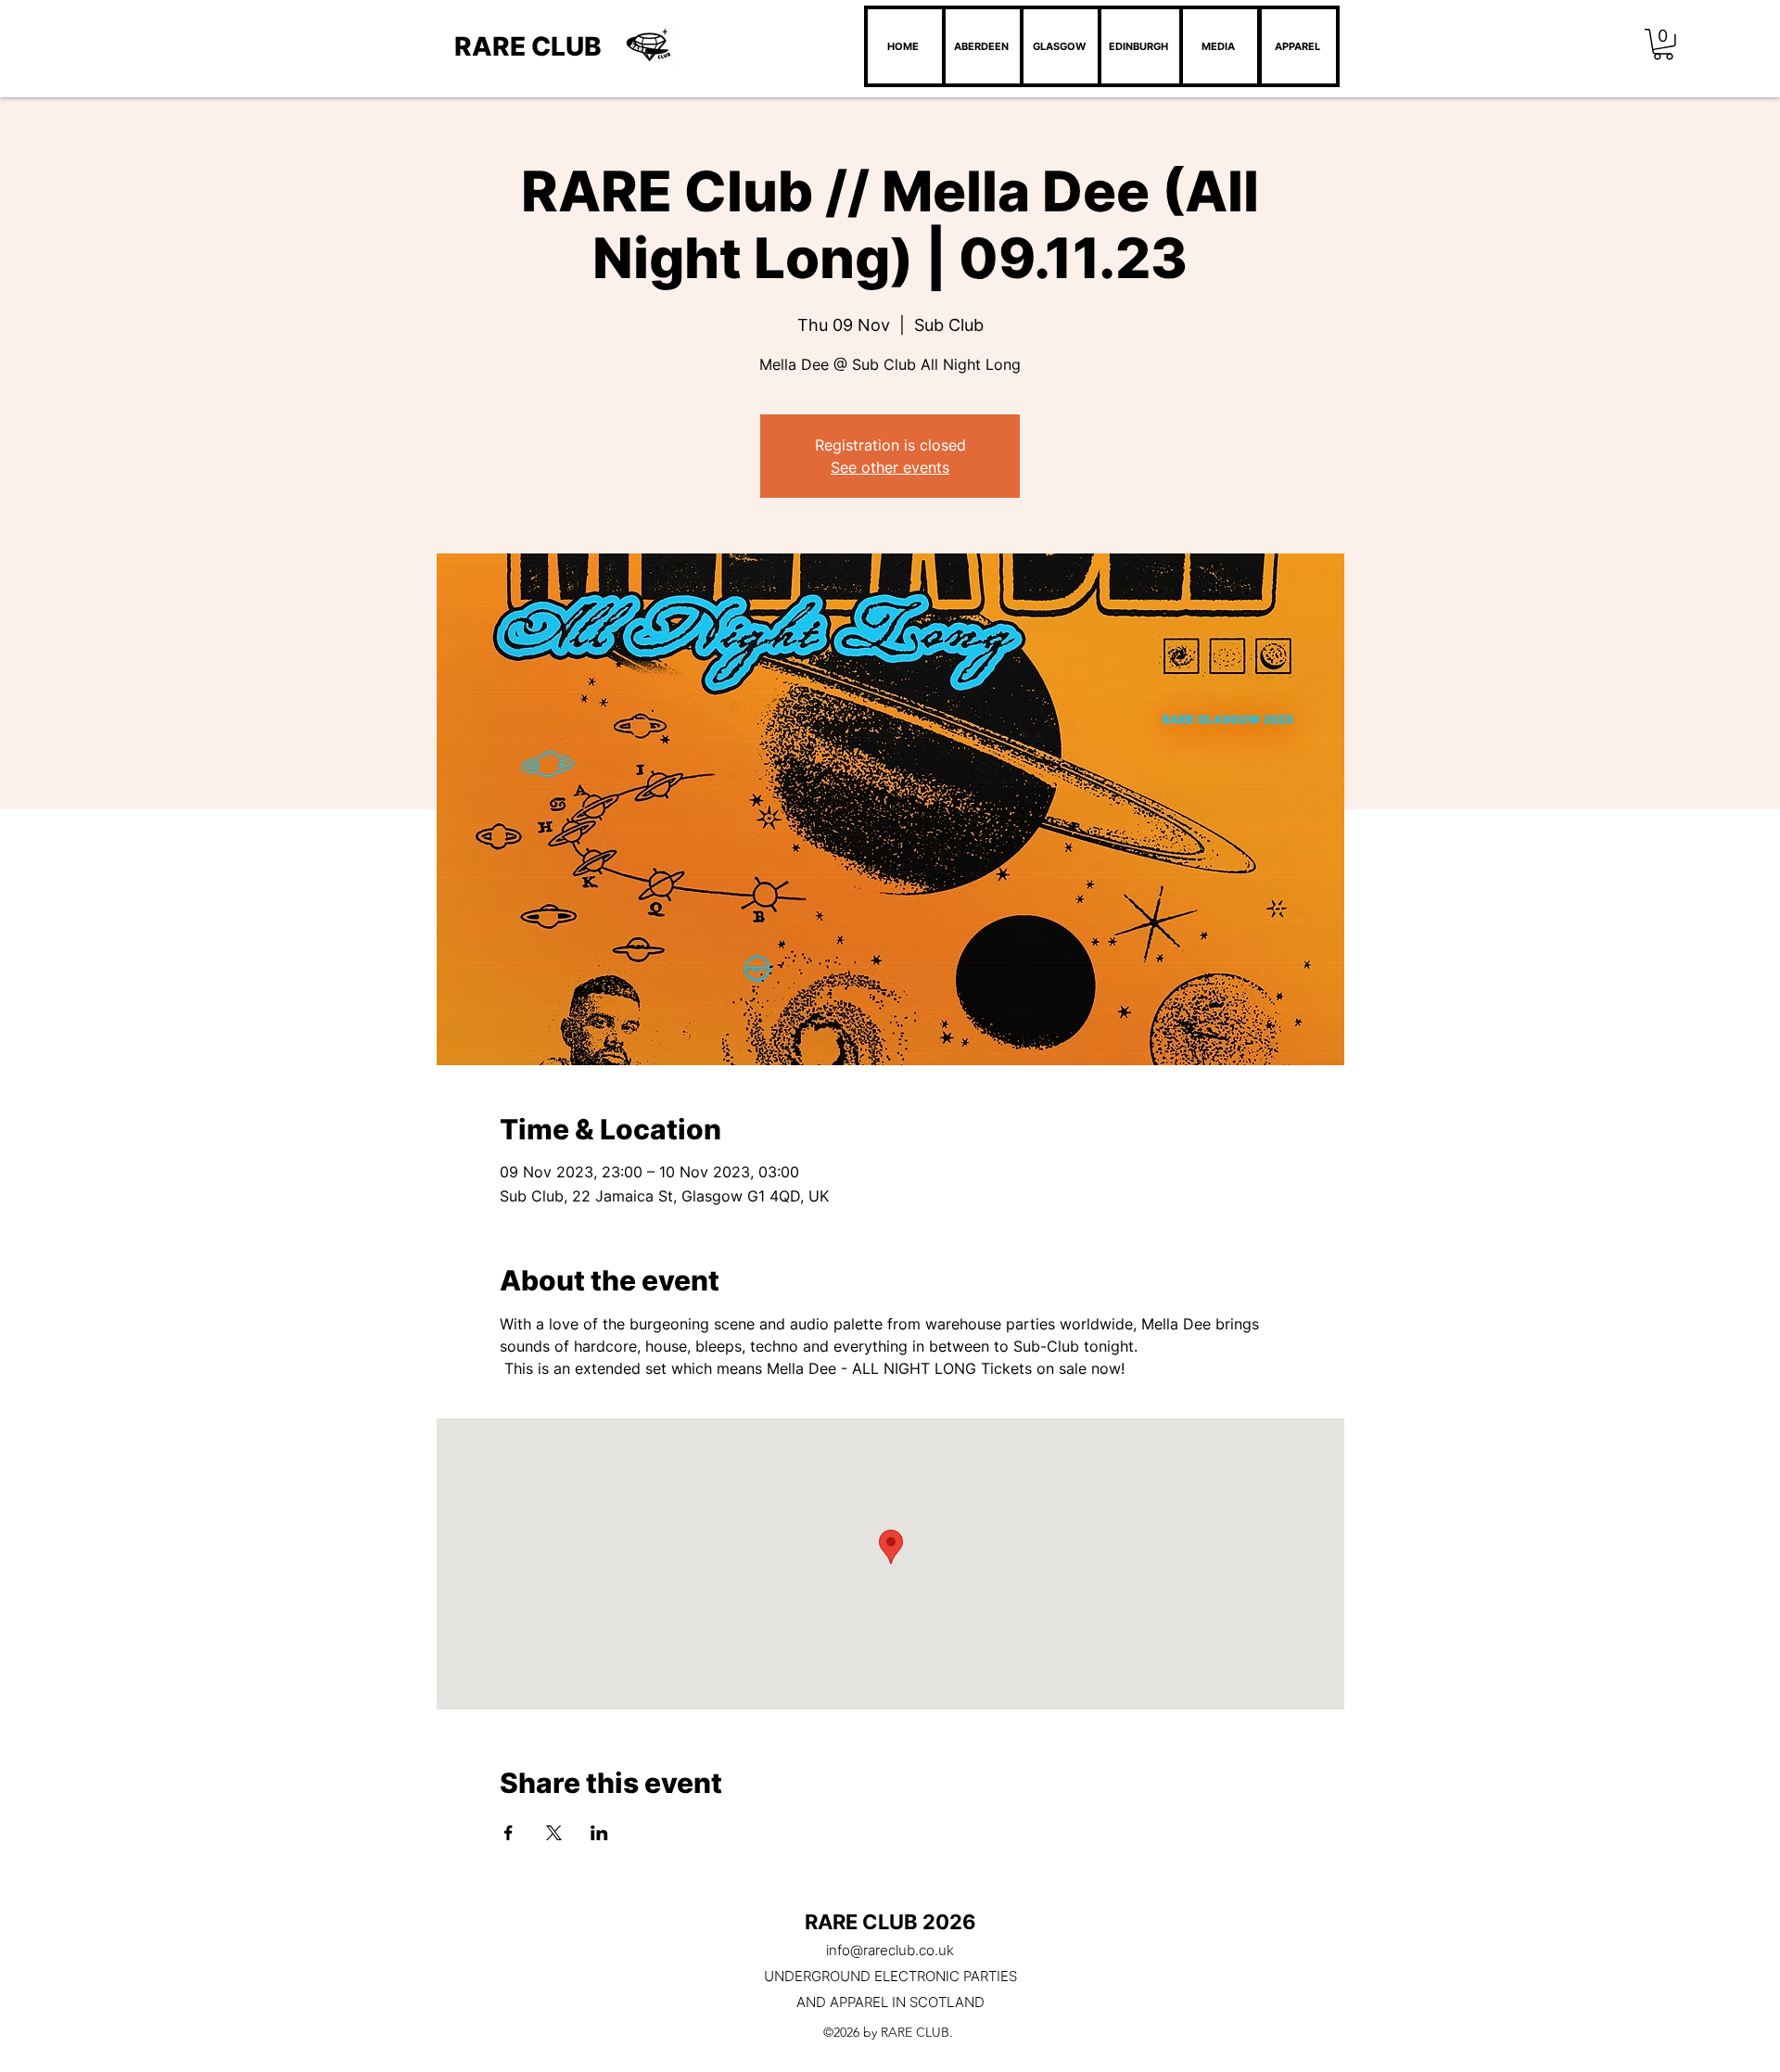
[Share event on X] (554, 1833)
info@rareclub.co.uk (890, 1950)
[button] (1663, 44)
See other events (890, 467)
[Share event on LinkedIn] (599, 1833)
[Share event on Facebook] (509, 1833)
